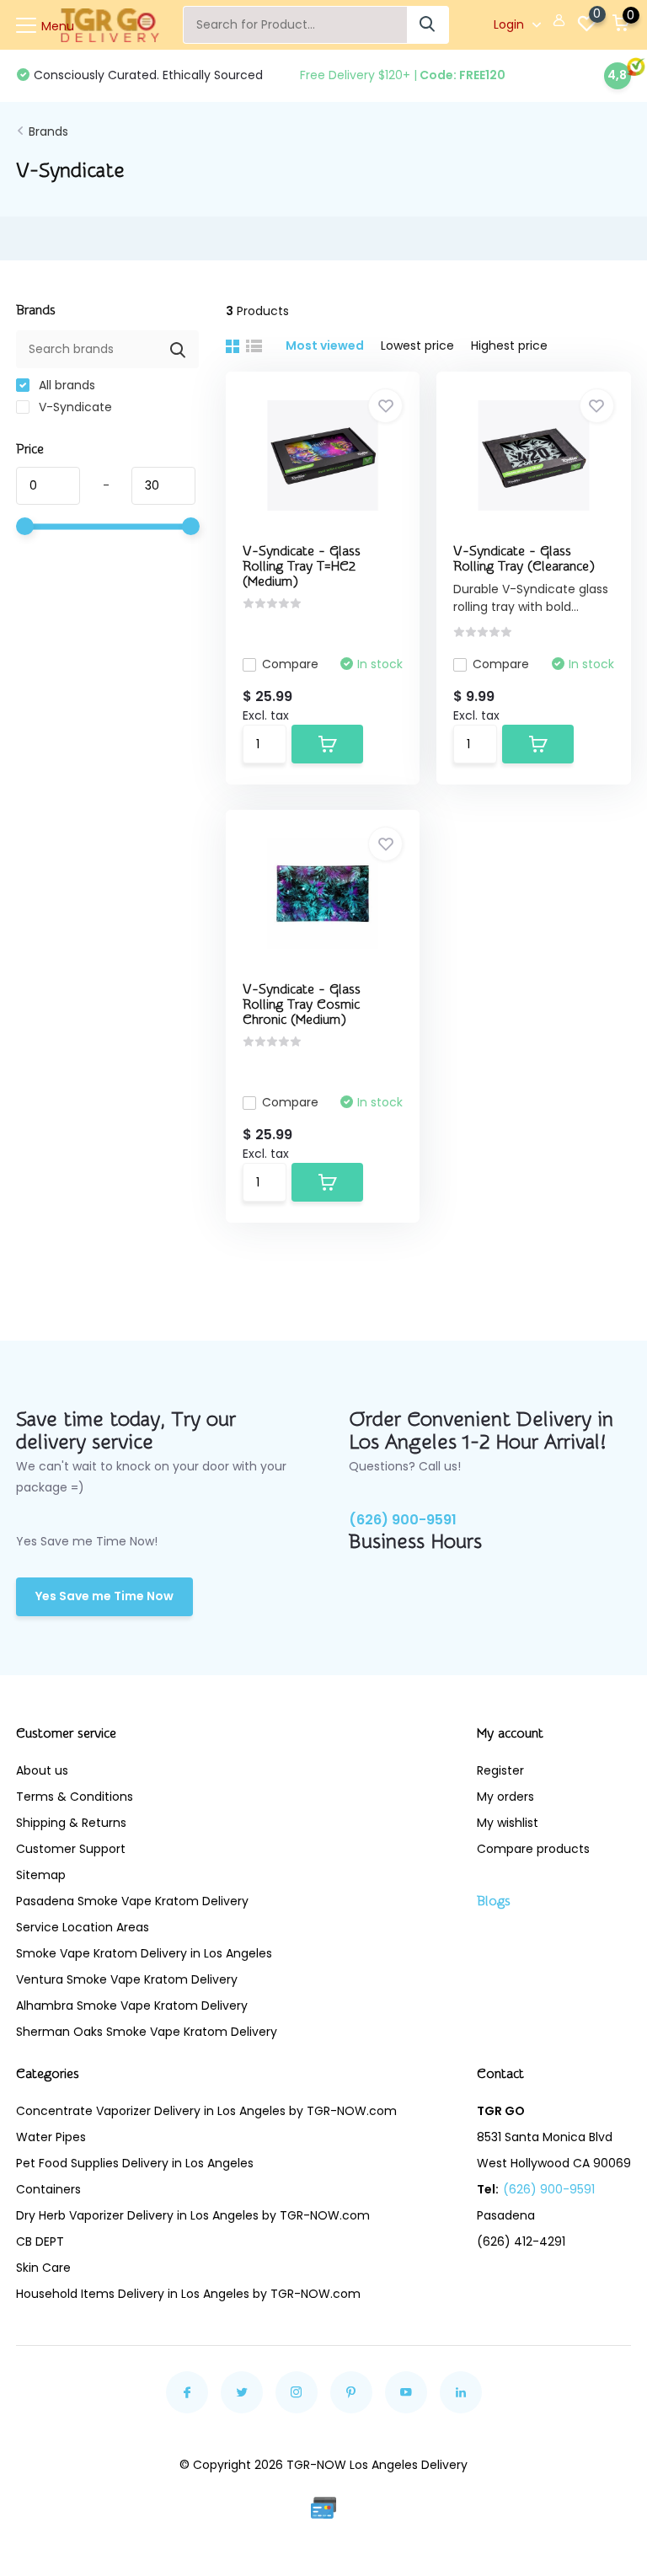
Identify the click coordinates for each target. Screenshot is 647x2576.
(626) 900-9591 (403, 1520)
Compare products (533, 1849)
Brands (48, 131)
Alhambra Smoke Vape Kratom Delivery (132, 2006)
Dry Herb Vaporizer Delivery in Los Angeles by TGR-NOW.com (193, 2215)
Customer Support (71, 1849)
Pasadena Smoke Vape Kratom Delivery (132, 1901)
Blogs (494, 1901)
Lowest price (417, 345)
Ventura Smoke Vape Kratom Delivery (127, 1979)
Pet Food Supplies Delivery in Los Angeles (135, 2163)
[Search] (428, 25)
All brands (65, 385)
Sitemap (41, 1875)
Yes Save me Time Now (104, 1596)
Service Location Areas (83, 1927)
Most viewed (325, 345)
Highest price (509, 345)
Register (500, 1770)
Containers (48, 2189)
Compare (290, 664)
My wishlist (508, 1823)
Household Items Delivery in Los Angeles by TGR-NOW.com (188, 2294)
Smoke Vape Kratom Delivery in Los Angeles (144, 1953)
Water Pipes (51, 2137)
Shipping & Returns (71, 1823)
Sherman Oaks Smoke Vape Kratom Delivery (147, 2032)
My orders (505, 1797)
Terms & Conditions (75, 1797)
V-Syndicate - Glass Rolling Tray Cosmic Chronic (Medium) (302, 1004)
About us (42, 1770)
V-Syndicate (74, 407)
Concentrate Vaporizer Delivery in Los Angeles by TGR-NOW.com (206, 2111)
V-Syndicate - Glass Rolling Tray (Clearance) (524, 559)
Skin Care (43, 2268)
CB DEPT (40, 2241)
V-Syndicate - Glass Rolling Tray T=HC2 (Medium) (302, 566)
